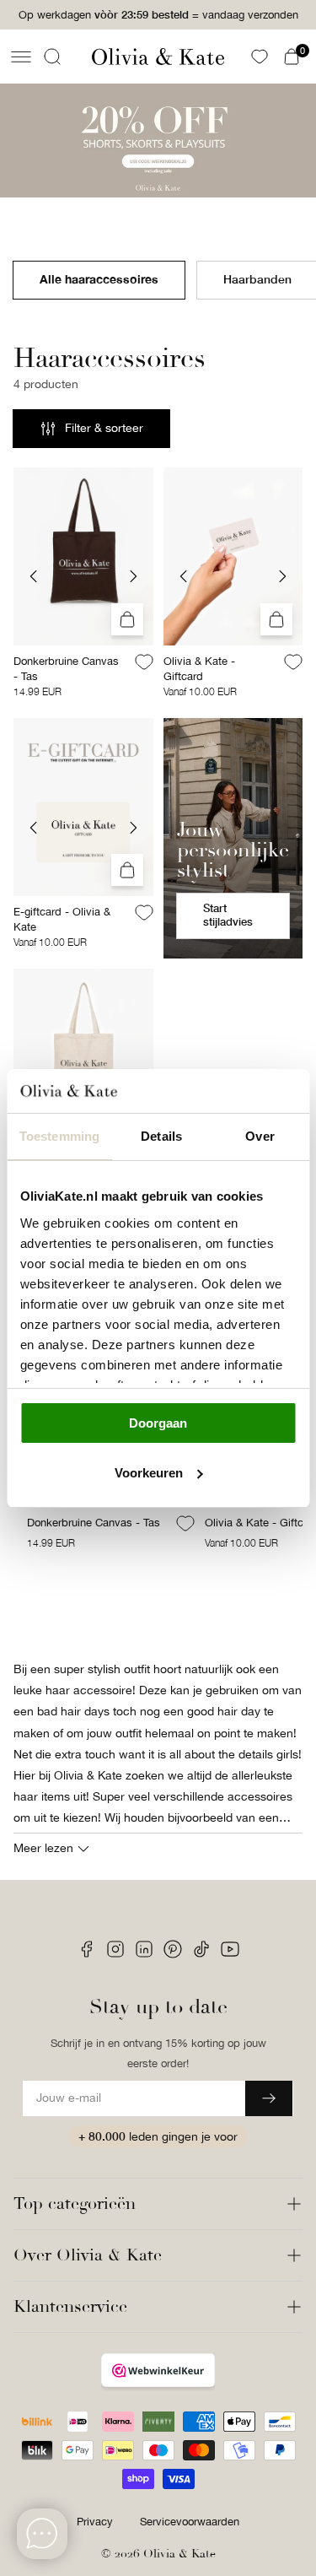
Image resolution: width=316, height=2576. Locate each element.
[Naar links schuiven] (34, 576)
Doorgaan (158, 1423)
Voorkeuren (149, 1473)
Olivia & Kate (179, 2554)
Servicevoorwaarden (190, 2522)
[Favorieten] (260, 57)
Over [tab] (260, 1136)
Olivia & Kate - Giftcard (199, 669)
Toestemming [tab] (59, 1136)
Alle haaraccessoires (99, 279)
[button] (21, 57)
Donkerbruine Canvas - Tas (66, 669)
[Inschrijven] (269, 2098)
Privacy (95, 2522)
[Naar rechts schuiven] (133, 576)
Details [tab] (161, 1136)
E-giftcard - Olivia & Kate (62, 919)
